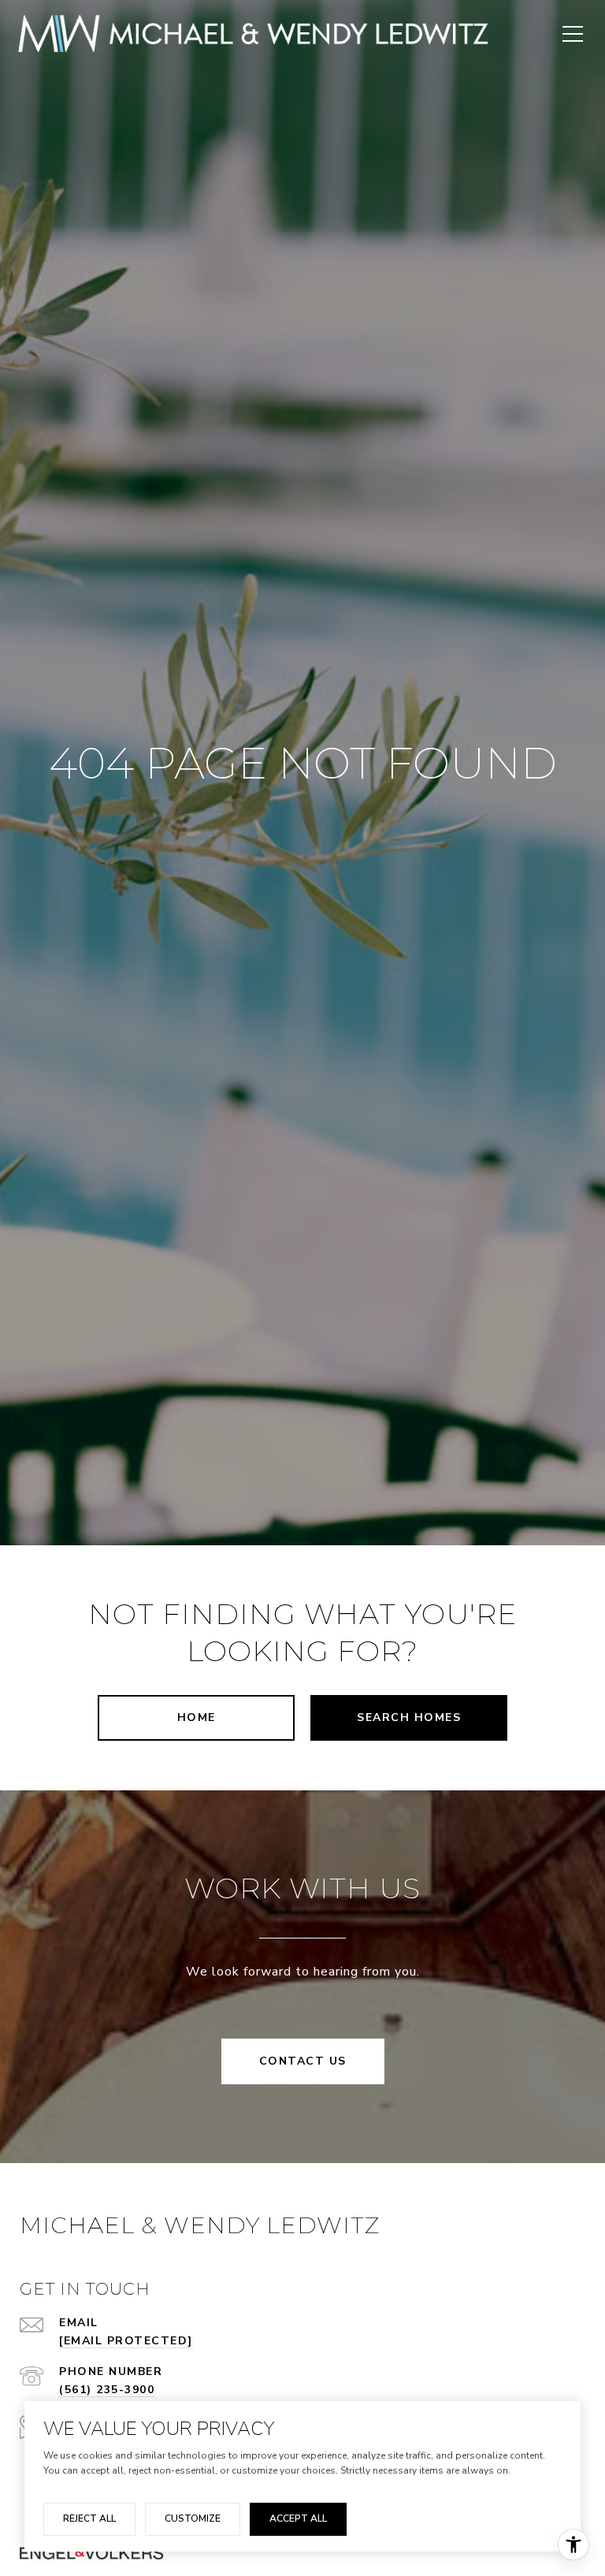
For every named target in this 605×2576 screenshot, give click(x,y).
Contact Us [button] (303, 2061)
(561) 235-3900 (107, 2390)
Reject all (89, 2518)
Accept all (298, 2518)
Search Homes (409, 1717)
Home (197, 1717)
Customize (193, 2518)
